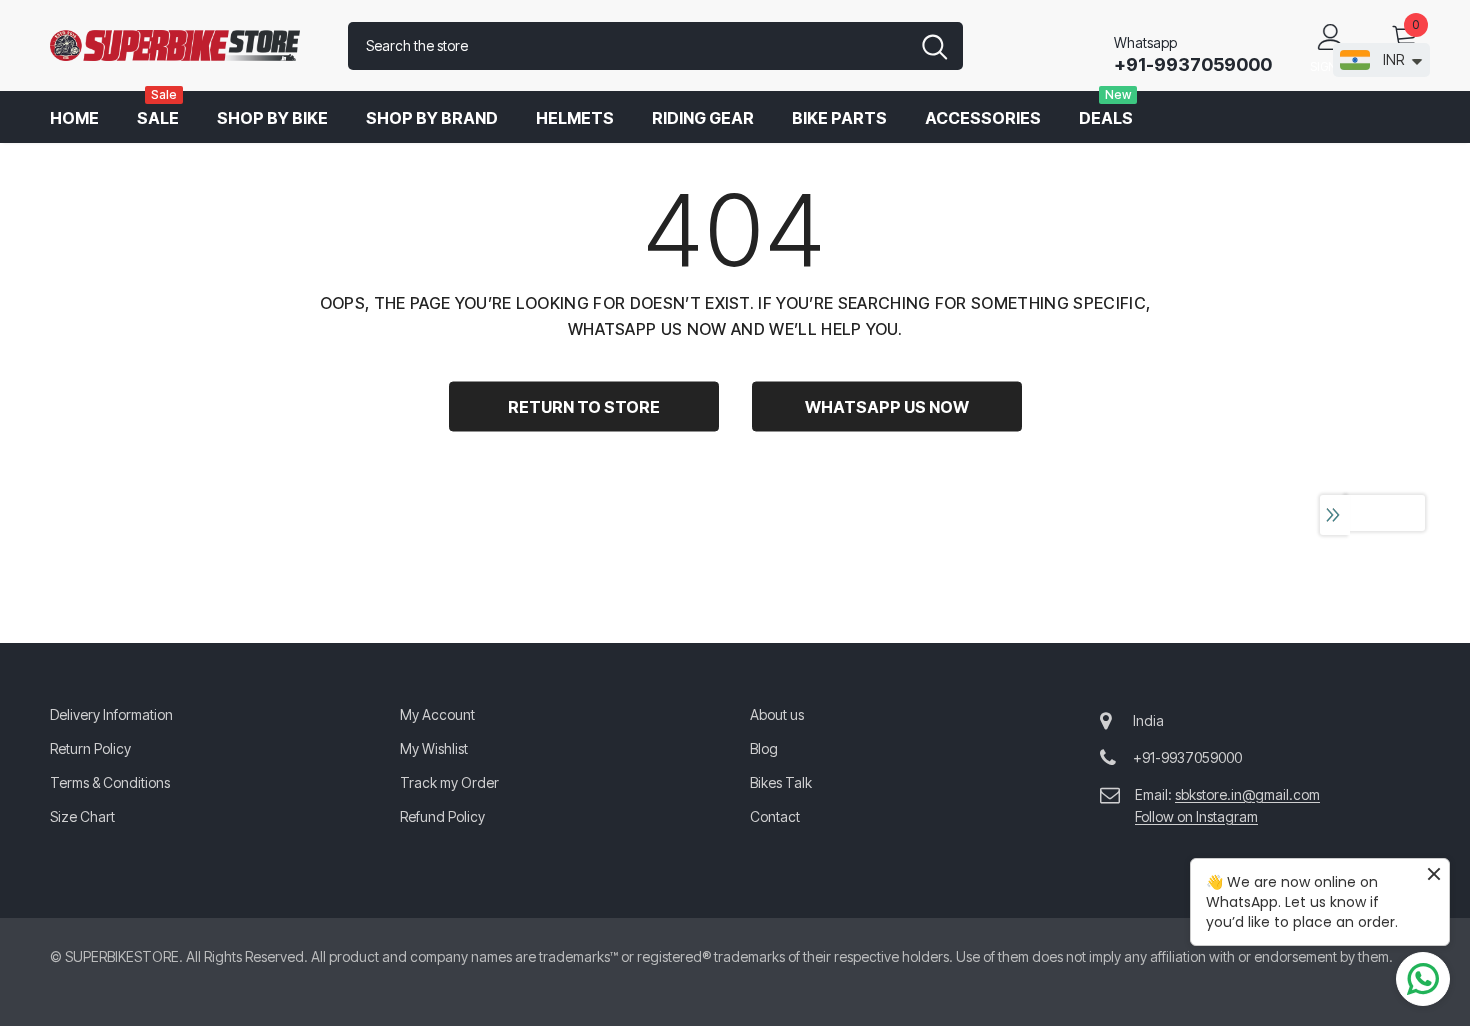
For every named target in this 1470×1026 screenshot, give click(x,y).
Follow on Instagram (1196, 816)
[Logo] (184, 46)
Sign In (1331, 66)
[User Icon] (1331, 36)
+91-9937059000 (1193, 64)
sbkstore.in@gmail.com (1247, 794)
